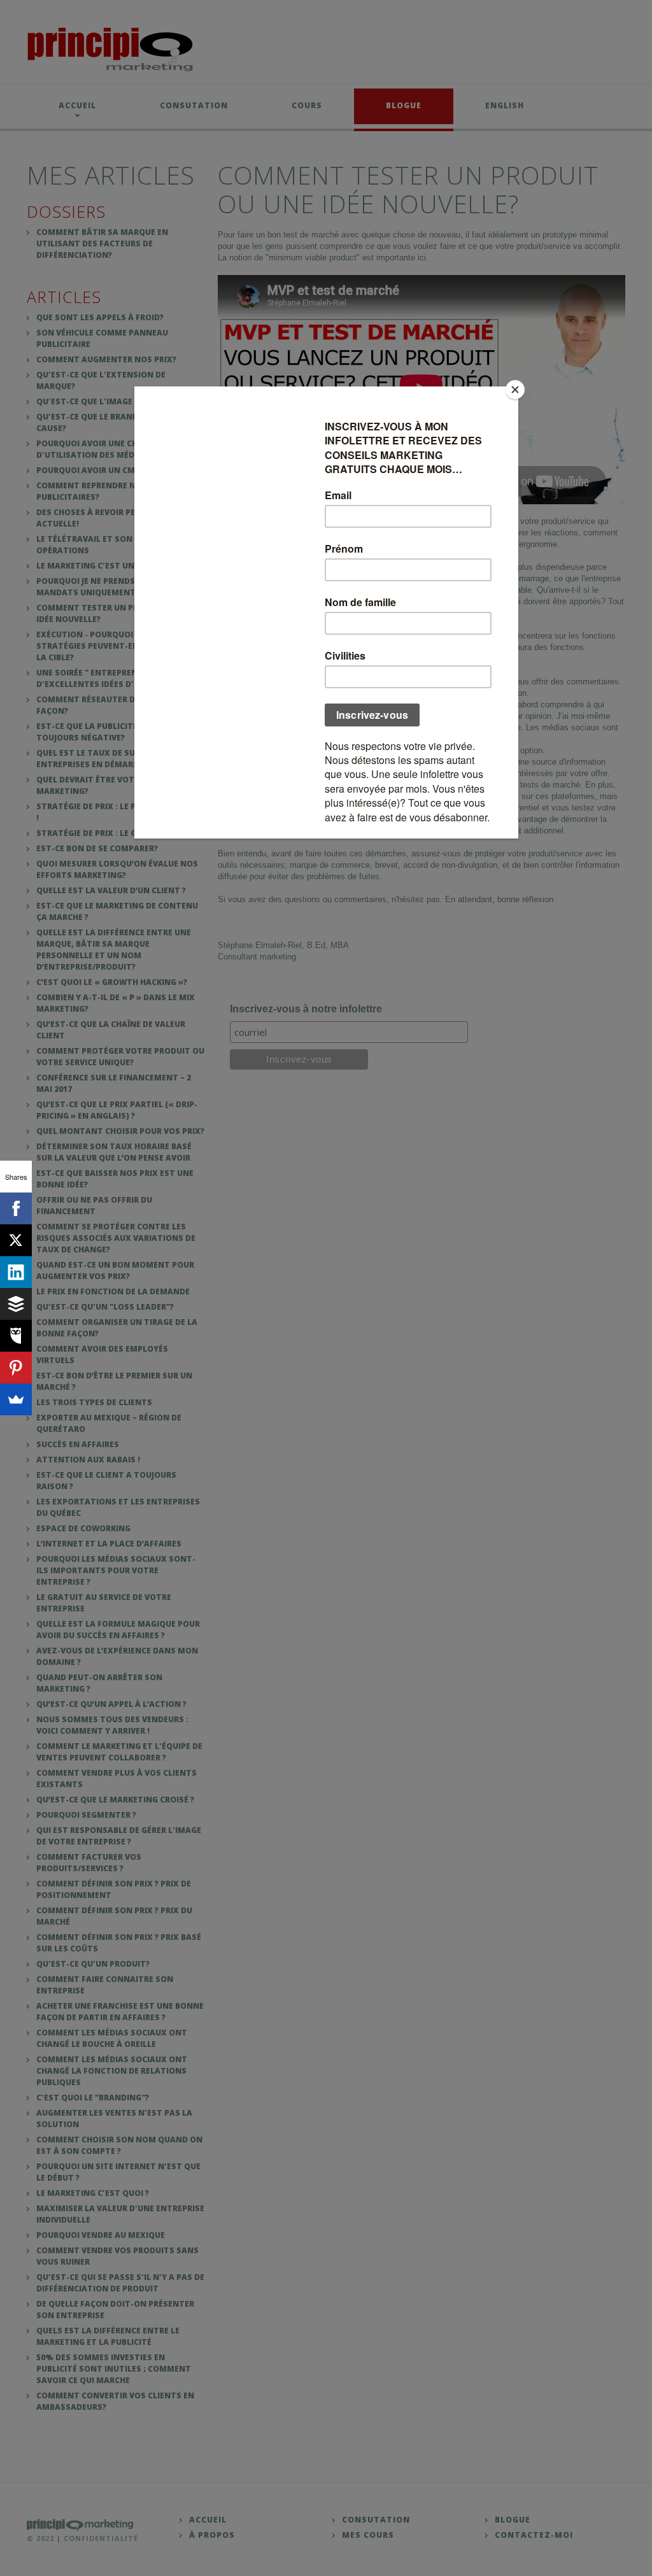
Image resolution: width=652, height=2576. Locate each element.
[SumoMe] (16, 1399)
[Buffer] (16, 1304)
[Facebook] (16, 1208)
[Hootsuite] (16, 1336)
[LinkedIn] (16, 1272)
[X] (16, 1240)
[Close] (515, 390)
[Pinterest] (16, 1368)
